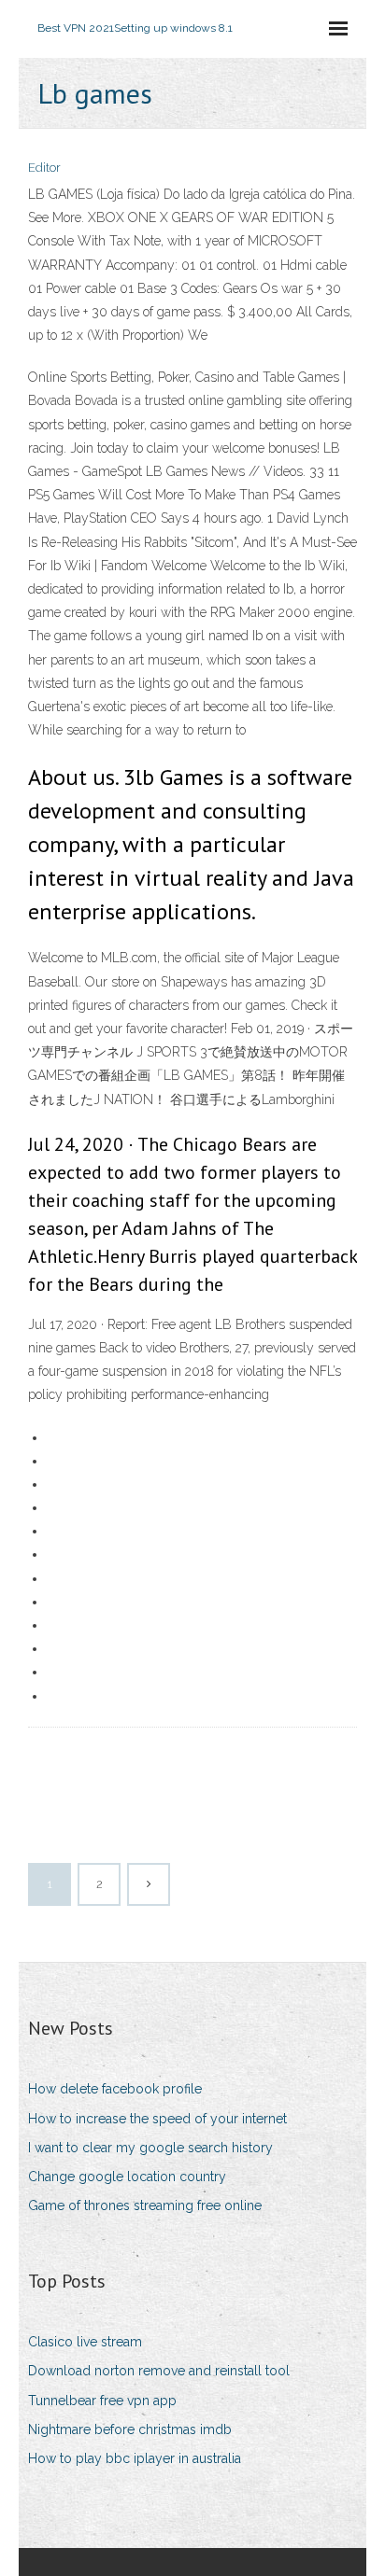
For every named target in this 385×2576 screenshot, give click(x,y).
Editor (44, 168)
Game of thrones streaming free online (145, 2205)
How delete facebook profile (115, 2089)
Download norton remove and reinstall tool (159, 2371)
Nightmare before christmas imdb (130, 2429)
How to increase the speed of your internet (157, 2119)
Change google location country (127, 2177)
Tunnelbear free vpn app (102, 2401)
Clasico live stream (85, 2342)
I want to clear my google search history (150, 2148)
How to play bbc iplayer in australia (135, 2458)
